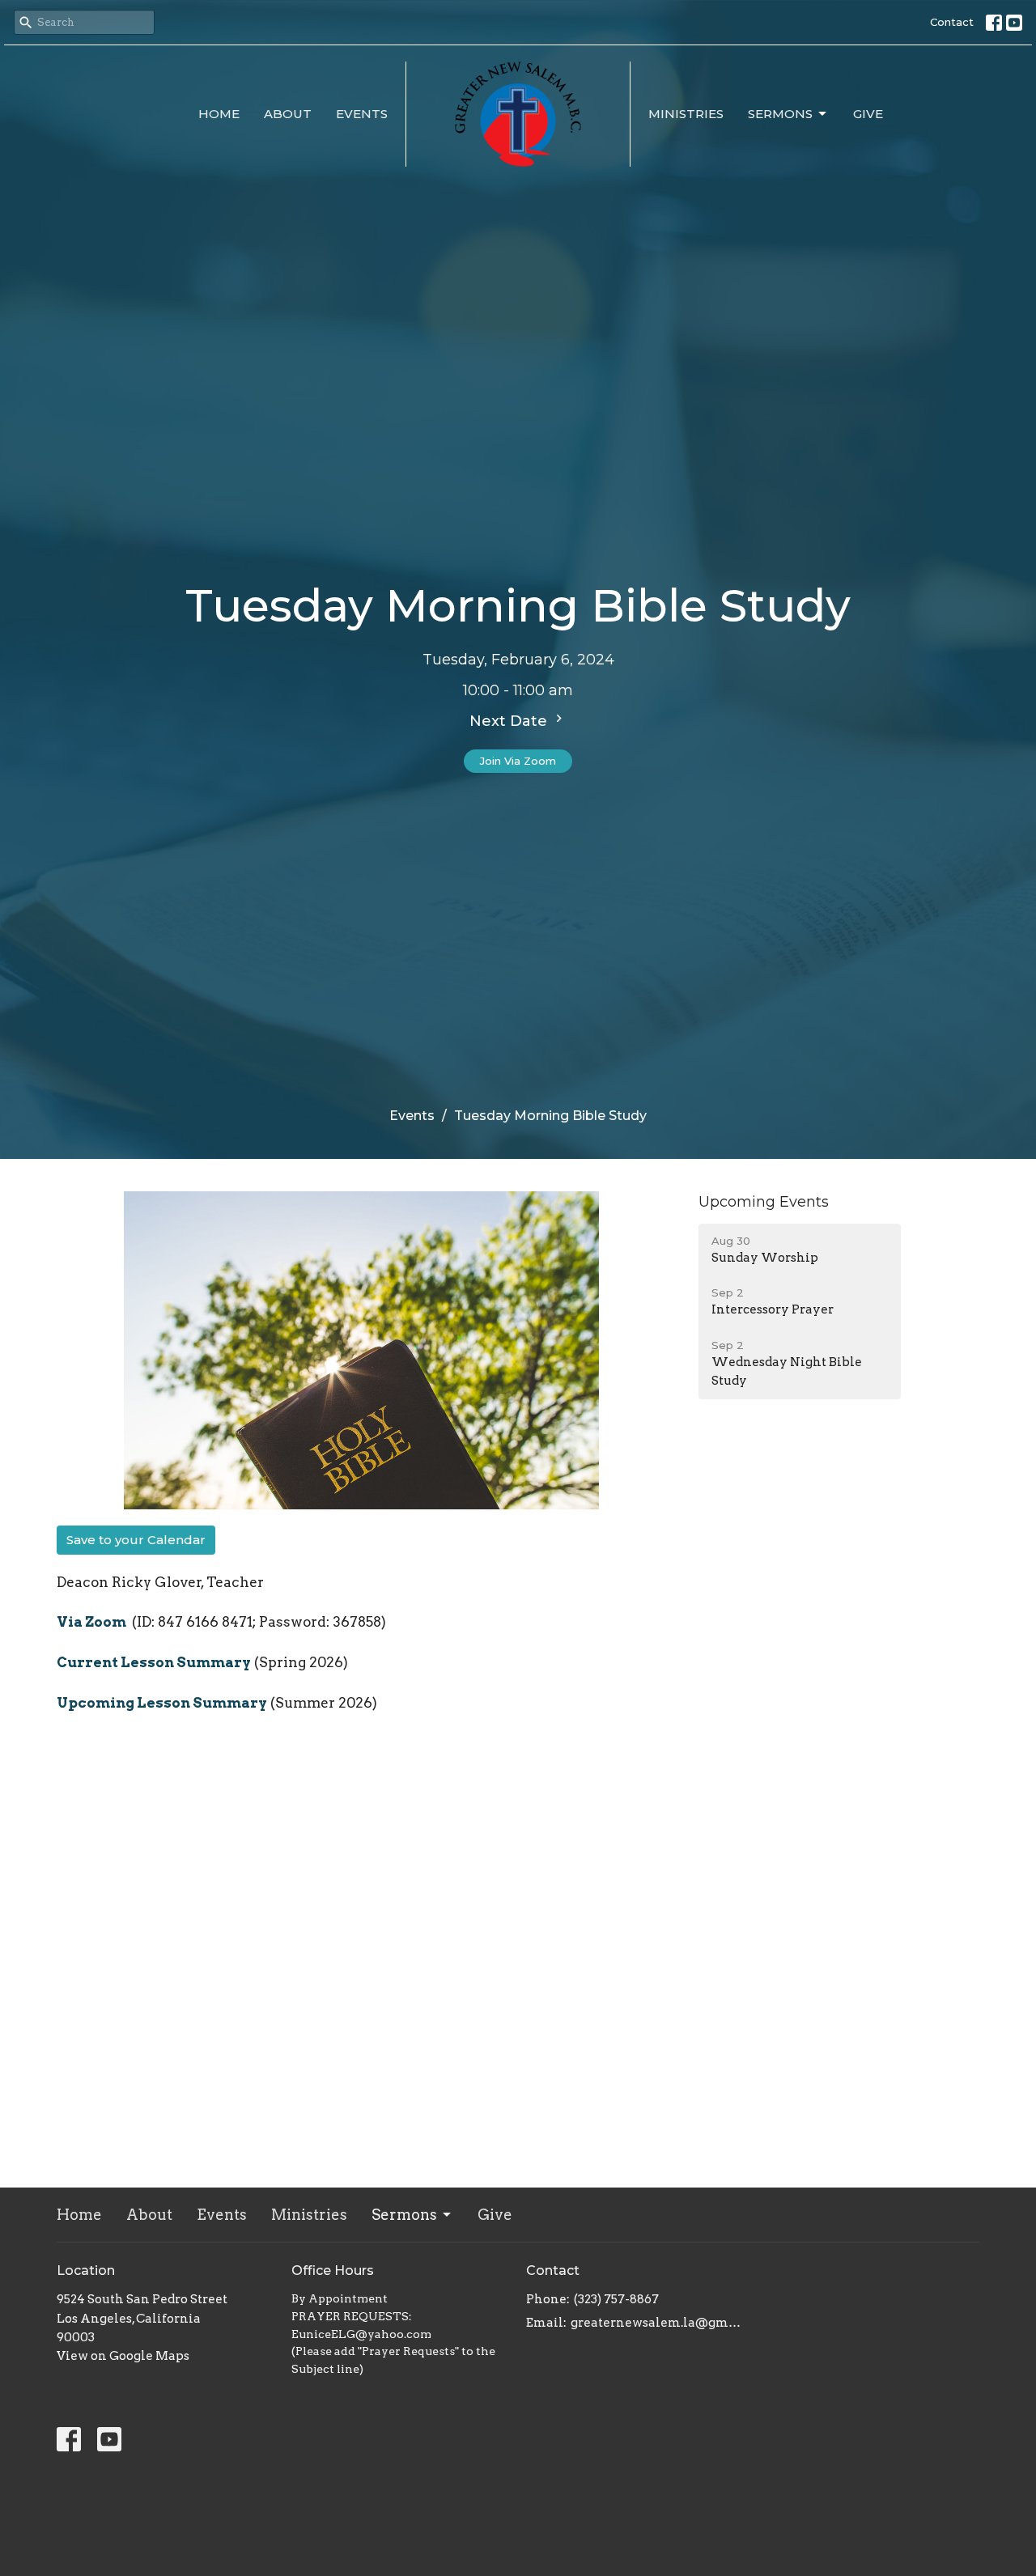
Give (868, 114)
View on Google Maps (123, 2356)
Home (219, 114)
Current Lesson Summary (154, 1662)
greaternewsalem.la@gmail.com (658, 2323)
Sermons (780, 114)
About (288, 114)
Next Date (510, 721)
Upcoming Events (764, 1202)
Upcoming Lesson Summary (162, 1703)
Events (362, 114)
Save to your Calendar (136, 1540)
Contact (952, 22)
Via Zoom (93, 1622)
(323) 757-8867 (616, 2299)
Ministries (686, 114)
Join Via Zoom (518, 761)
